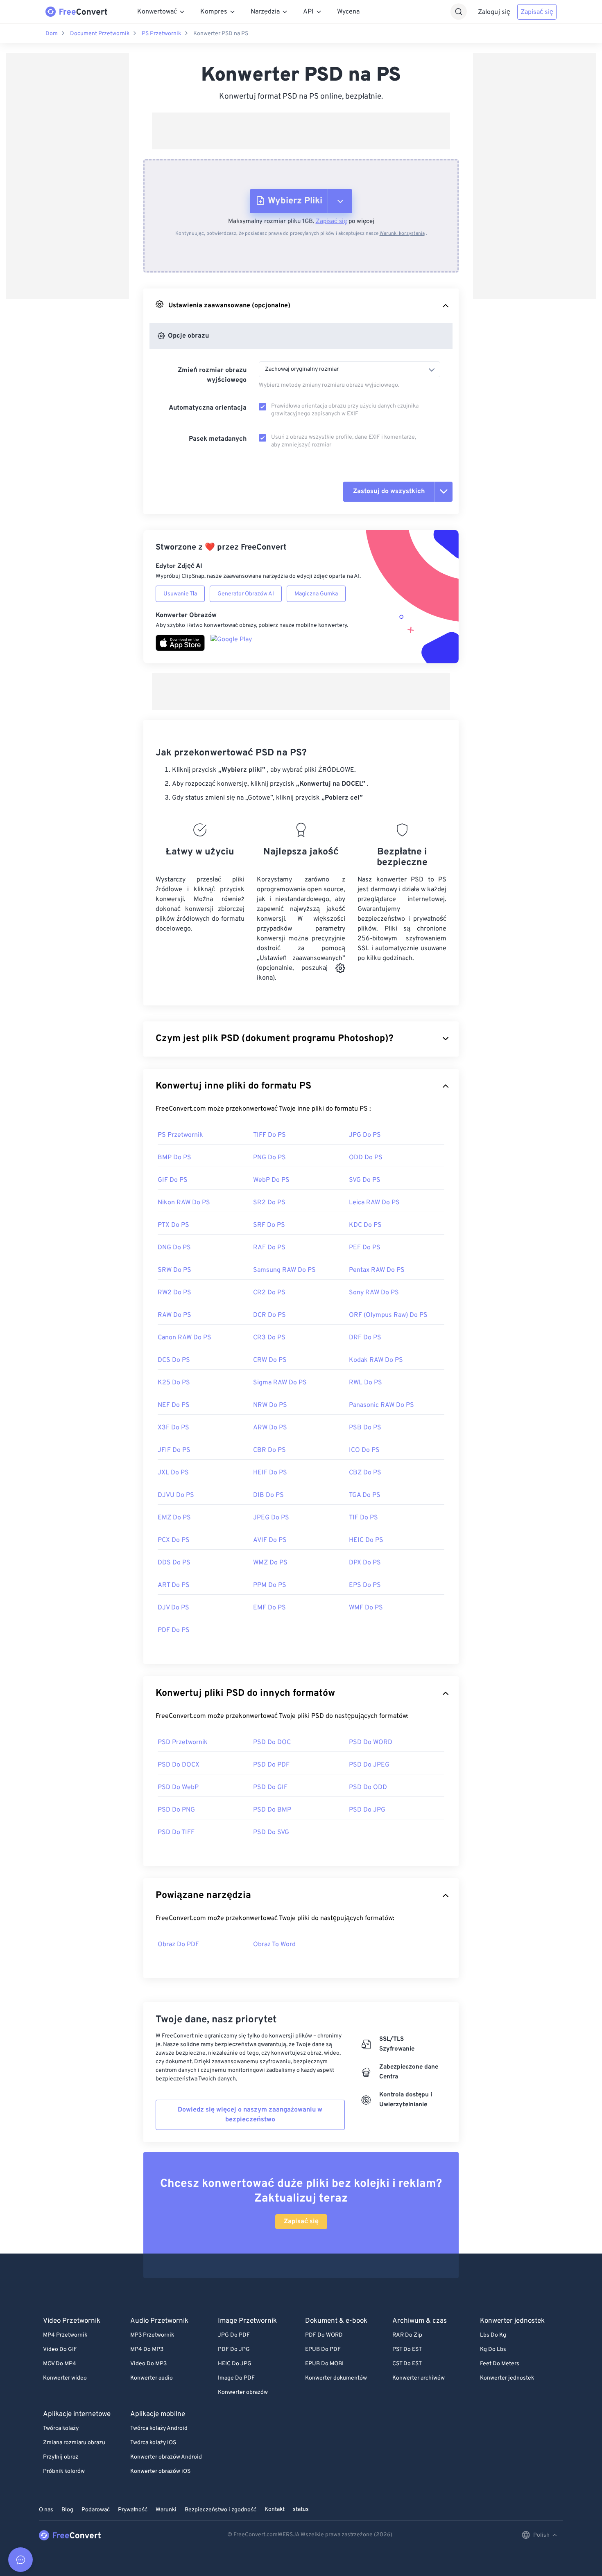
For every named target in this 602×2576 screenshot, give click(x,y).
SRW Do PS (174, 1270)
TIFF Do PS (269, 1135)
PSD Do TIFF (176, 1832)
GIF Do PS (173, 1180)
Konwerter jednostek (507, 2378)
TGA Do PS (365, 1495)
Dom (52, 34)
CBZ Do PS (365, 1473)
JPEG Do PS (271, 1518)
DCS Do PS (174, 1360)
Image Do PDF (236, 2378)
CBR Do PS (269, 1450)
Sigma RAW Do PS (280, 1383)
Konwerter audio (152, 2378)
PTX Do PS (173, 1225)
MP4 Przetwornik (65, 2335)
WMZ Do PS (270, 1563)
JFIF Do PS (174, 1450)
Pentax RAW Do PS (377, 1270)
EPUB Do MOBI (324, 2364)
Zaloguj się (494, 12)
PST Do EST (407, 2350)
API (308, 12)
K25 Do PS (174, 1383)
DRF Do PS (365, 1338)
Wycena (348, 12)
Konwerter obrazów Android (166, 2457)
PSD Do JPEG (369, 1765)
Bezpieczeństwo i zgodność (221, 2510)
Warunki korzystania (402, 234)
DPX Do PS (365, 1563)
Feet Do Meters (500, 2364)
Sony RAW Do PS (374, 1293)
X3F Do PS (173, 1428)
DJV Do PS (173, 1608)
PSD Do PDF (271, 1765)
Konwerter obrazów (243, 2392)
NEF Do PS (174, 1405)
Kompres (214, 12)
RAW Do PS (174, 1315)
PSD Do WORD (371, 1742)
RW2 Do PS (174, 1293)
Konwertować (157, 12)
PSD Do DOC (272, 1742)
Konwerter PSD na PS (221, 34)
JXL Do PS (173, 1473)
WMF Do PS (366, 1608)
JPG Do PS (365, 1135)
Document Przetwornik (100, 34)
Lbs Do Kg (493, 2335)
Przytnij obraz (61, 2457)
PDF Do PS (174, 1630)
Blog (67, 2510)
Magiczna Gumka (316, 594)
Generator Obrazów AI (246, 594)
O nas (46, 2510)
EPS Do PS (365, 1585)
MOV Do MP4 (60, 2364)
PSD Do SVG (271, 1832)
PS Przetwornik (161, 34)
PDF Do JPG (234, 2350)
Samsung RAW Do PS (284, 1270)
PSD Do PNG (176, 1810)
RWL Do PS (365, 1383)
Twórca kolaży (61, 2428)
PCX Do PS (174, 1540)
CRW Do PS (270, 1360)
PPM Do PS (270, 1585)
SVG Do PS (365, 1180)
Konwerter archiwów (419, 2378)
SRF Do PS (269, 1225)
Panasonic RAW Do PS (381, 1405)
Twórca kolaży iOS (153, 2443)
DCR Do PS (269, 1315)
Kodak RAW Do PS (376, 1360)
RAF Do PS (269, 1248)
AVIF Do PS (270, 1540)
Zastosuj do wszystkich (389, 491)
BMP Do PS (174, 1158)
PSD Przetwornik (183, 1742)
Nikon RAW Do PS (184, 1203)
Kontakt (275, 2510)
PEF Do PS (365, 1248)
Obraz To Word (274, 1945)
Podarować (96, 2510)
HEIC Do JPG (235, 2364)
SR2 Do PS (269, 1203)
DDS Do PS (174, 1563)
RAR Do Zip (407, 2335)
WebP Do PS (271, 1180)
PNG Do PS (269, 1158)
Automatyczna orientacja (208, 408)
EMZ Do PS (174, 1518)
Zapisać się (537, 12)
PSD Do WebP (178, 1787)
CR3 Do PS (269, 1338)
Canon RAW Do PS (184, 1338)
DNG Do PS (174, 1248)
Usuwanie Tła (180, 594)
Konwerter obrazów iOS (160, 2471)
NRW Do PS (270, 1405)
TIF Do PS (363, 1518)
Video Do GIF (60, 2350)
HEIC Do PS (366, 1540)
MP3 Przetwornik (152, 2335)
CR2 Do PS (269, 1293)
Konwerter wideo (65, 2378)
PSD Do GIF (270, 1787)
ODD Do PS (366, 1158)
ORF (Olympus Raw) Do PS (388, 1315)
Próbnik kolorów (64, 2471)
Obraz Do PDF (178, 1945)
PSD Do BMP (272, 1810)
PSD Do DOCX (179, 1765)
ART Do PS (174, 1585)
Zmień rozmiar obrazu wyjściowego (212, 375)
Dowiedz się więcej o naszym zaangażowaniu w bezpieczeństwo (250, 2115)
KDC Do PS (365, 1225)
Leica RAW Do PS (374, 1203)
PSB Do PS (365, 1428)
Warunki (166, 2510)
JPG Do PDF (234, 2335)
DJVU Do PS (176, 1495)
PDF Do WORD (324, 2335)
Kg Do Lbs (493, 2350)
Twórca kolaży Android (159, 2428)
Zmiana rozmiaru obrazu (74, 2443)
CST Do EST (407, 2364)
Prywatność (133, 2510)
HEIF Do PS (270, 1473)
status (301, 2510)
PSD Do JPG (367, 1810)
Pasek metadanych (218, 439)
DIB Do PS (268, 1495)
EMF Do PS (269, 1608)
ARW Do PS (270, 1428)
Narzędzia (265, 12)
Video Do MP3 (148, 2364)
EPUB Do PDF (323, 2350)
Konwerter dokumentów (336, 2378)
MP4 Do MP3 (147, 2350)
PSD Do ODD (368, 1787)
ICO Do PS (364, 1450)
